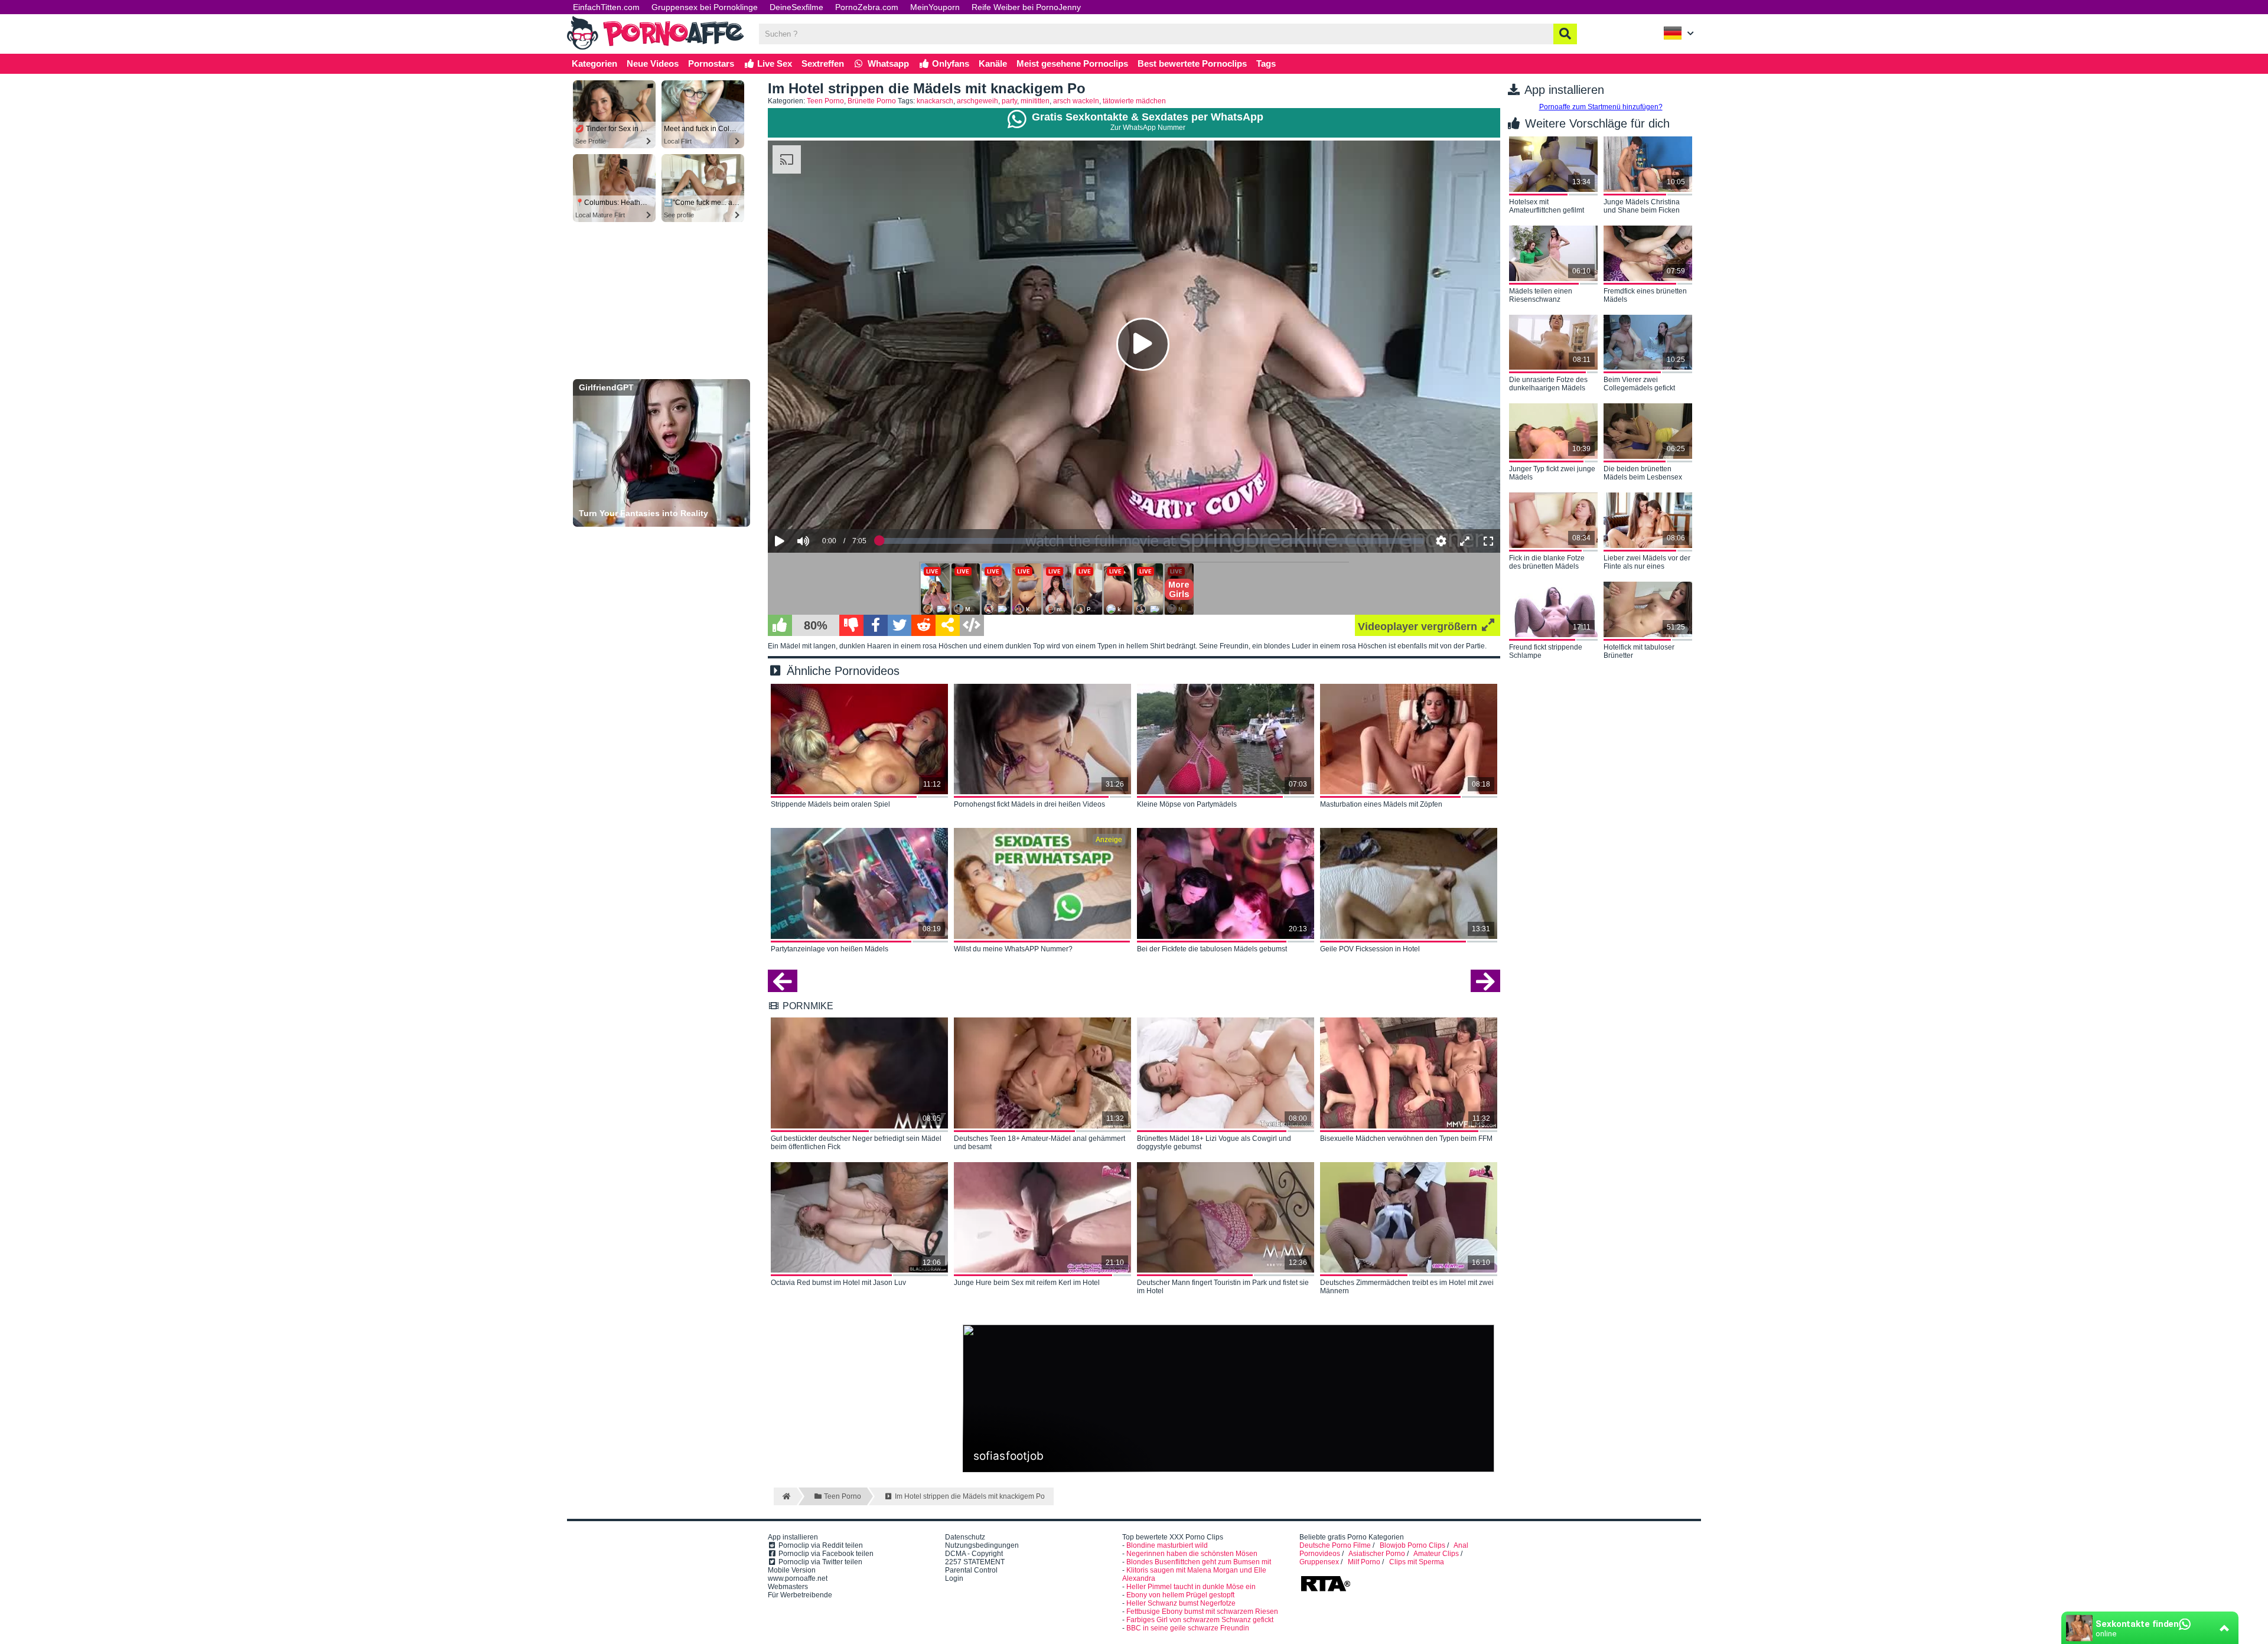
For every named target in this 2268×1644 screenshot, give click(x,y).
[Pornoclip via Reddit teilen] (923, 625)
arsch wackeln (1076, 101)
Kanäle (993, 63)
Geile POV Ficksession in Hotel (1370, 949)
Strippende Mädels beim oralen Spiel (830, 804)
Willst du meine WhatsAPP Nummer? (1013, 949)
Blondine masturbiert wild (1167, 1545)
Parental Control (971, 1570)
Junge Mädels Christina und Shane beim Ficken (1642, 206)
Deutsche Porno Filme (1335, 1545)
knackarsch (935, 101)
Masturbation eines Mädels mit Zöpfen (1381, 804)
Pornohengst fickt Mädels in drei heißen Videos (1029, 804)
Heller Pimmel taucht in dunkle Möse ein (1191, 1587)
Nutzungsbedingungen (982, 1545)
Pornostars (711, 63)
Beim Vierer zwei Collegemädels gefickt (1639, 384)
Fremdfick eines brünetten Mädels (1645, 295)
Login (954, 1578)
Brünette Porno (872, 101)
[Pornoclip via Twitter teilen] (900, 625)
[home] (785, 1496)
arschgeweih (977, 101)
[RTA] (1325, 1590)
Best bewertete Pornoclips (1192, 63)
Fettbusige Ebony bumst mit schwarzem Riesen (1202, 1612)
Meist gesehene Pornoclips (1072, 63)
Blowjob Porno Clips (1412, 1545)
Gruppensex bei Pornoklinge (705, 7)
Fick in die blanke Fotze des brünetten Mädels (1547, 562)
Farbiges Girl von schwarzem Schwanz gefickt (1200, 1620)
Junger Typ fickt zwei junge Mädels (1552, 473)
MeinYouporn (935, 7)
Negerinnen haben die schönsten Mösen (1192, 1554)
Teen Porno (825, 101)
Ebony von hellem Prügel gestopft (1180, 1595)
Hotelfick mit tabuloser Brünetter (1639, 651)
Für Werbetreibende (800, 1595)
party (1009, 101)
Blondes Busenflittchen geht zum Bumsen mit (1199, 1562)
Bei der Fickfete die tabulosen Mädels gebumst (1212, 949)
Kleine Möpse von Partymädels (1187, 804)
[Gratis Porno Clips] (656, 48)
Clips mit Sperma (1417, 1562)
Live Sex (773, 63)
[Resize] (1465, 541)
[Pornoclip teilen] (948, 625)
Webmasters (788, 1587)
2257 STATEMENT (975, 1562)
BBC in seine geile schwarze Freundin (1188, 1628)
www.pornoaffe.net (798, 1578)
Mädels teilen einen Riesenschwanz (1541, 295)
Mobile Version (792, 1570)
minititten (1035, 101)
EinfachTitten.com (606, 7)
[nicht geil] (851, 625)
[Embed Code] (972, 625)
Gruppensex (1319, 1562)
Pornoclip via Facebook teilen (825, 1554)
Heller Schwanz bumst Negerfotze (1181, 1603)
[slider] (824, 504)
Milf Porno (1364, 1562)
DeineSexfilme (796, 7)
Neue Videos (653, 63)
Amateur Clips (1436, 1554)
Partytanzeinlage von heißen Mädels (830, 949)
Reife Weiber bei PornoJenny (1026, 7)
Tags (1266, 63)
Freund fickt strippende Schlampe (1546, 651)
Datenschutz (965, 1537)
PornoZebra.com (867, 7)
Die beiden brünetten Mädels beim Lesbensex (1643, 473)
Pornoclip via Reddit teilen (820, 1545)
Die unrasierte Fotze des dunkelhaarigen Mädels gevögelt (1548, 384)
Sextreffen (823, 63)
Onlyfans (949, 63)
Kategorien (594, 63)
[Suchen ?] (1565, 34)
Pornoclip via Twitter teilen (819, 1562)
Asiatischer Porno (1377, 1554)
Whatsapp (887, 63)
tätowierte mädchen (1134, 101)
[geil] (780, 625)
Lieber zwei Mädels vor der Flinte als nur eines (1647, 562)
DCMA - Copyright (974, 1554)
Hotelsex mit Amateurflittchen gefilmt (1547, 206)
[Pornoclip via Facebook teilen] (876, 625)
